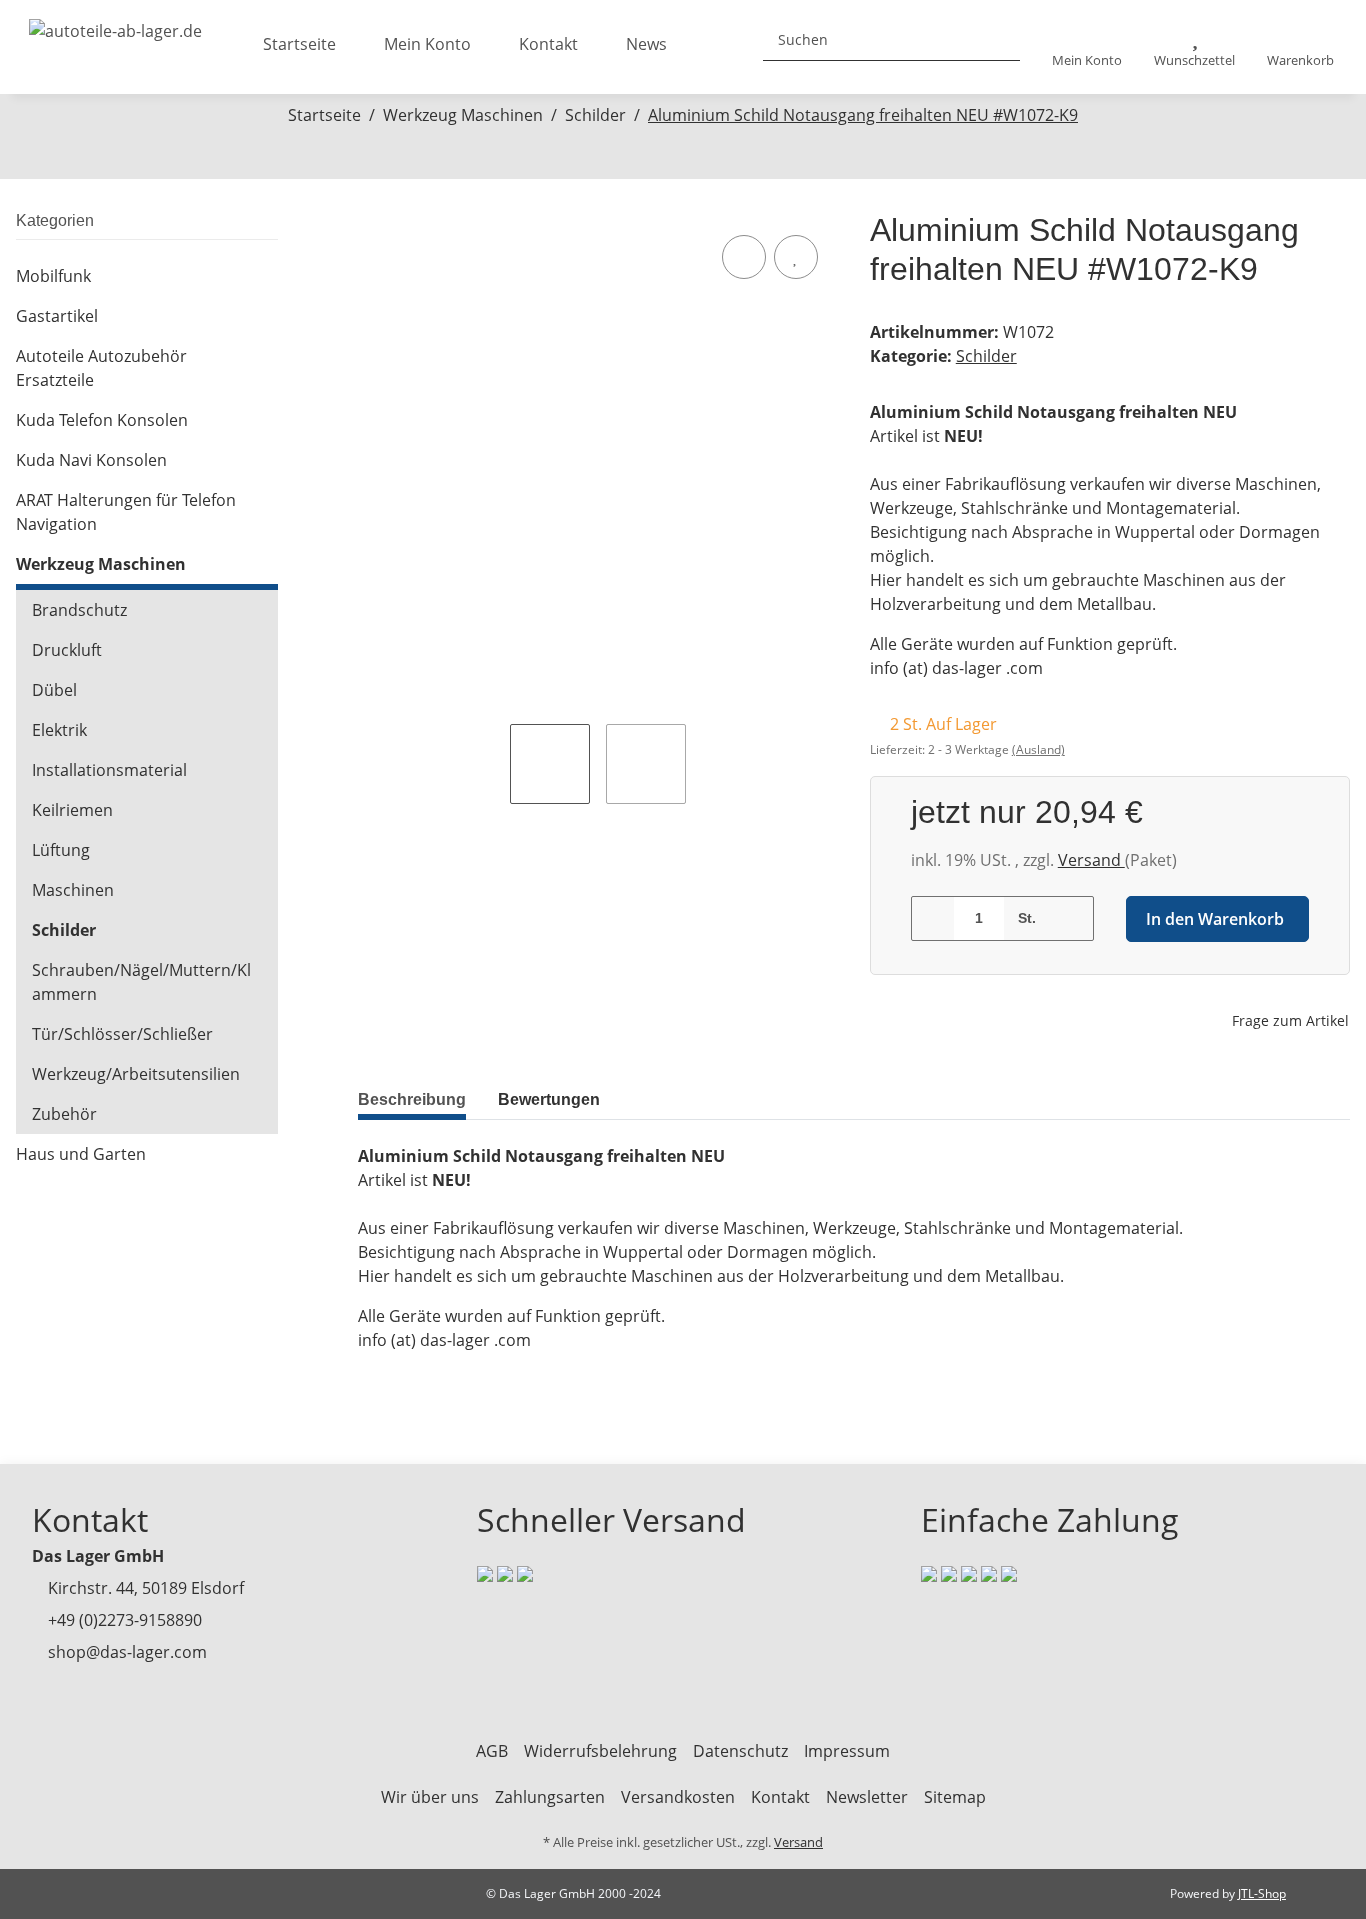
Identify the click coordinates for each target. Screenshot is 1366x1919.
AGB (492, 1751)
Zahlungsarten (550, 1797)
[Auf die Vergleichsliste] (744, 257)
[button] (1087, 47)
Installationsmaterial (109, 770)
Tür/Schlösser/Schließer (122, 1034)
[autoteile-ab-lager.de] (115, 25)
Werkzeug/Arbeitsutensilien (136, 1074)
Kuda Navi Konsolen (91, 460)
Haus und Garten (81, 1154)
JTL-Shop (1262, 1893)
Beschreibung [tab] (412, 1099)
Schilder (986, 356)
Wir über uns (430, 1797)
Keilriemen (72, 810)
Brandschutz (79, 610)
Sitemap (955, 1797)
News (646, 44)
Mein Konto (427, 44)
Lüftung (61, 850)
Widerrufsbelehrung (600, 1751)
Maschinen (73, 890)
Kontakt (548, 44)
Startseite (299, 44)
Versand (1091, 860)
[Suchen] (997, 39)
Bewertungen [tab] (549, 1099)
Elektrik (59, 730)
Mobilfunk (53, 276)
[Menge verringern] (933, 918)
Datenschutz (740, 1751)
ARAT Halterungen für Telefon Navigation (126, 512)
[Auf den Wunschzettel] (796, 257)
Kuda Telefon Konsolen (102, 420)
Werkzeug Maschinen (101, 564)
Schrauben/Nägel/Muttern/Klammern (141, 982)
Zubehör (64, 1114)
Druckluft (67, 650)
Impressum (847, 1751)
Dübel (54, 690)
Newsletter (867, 1797)
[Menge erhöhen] (1071, 918)
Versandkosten (678, 1797)
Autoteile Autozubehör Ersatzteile (101, 368)
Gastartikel (57, 316)
